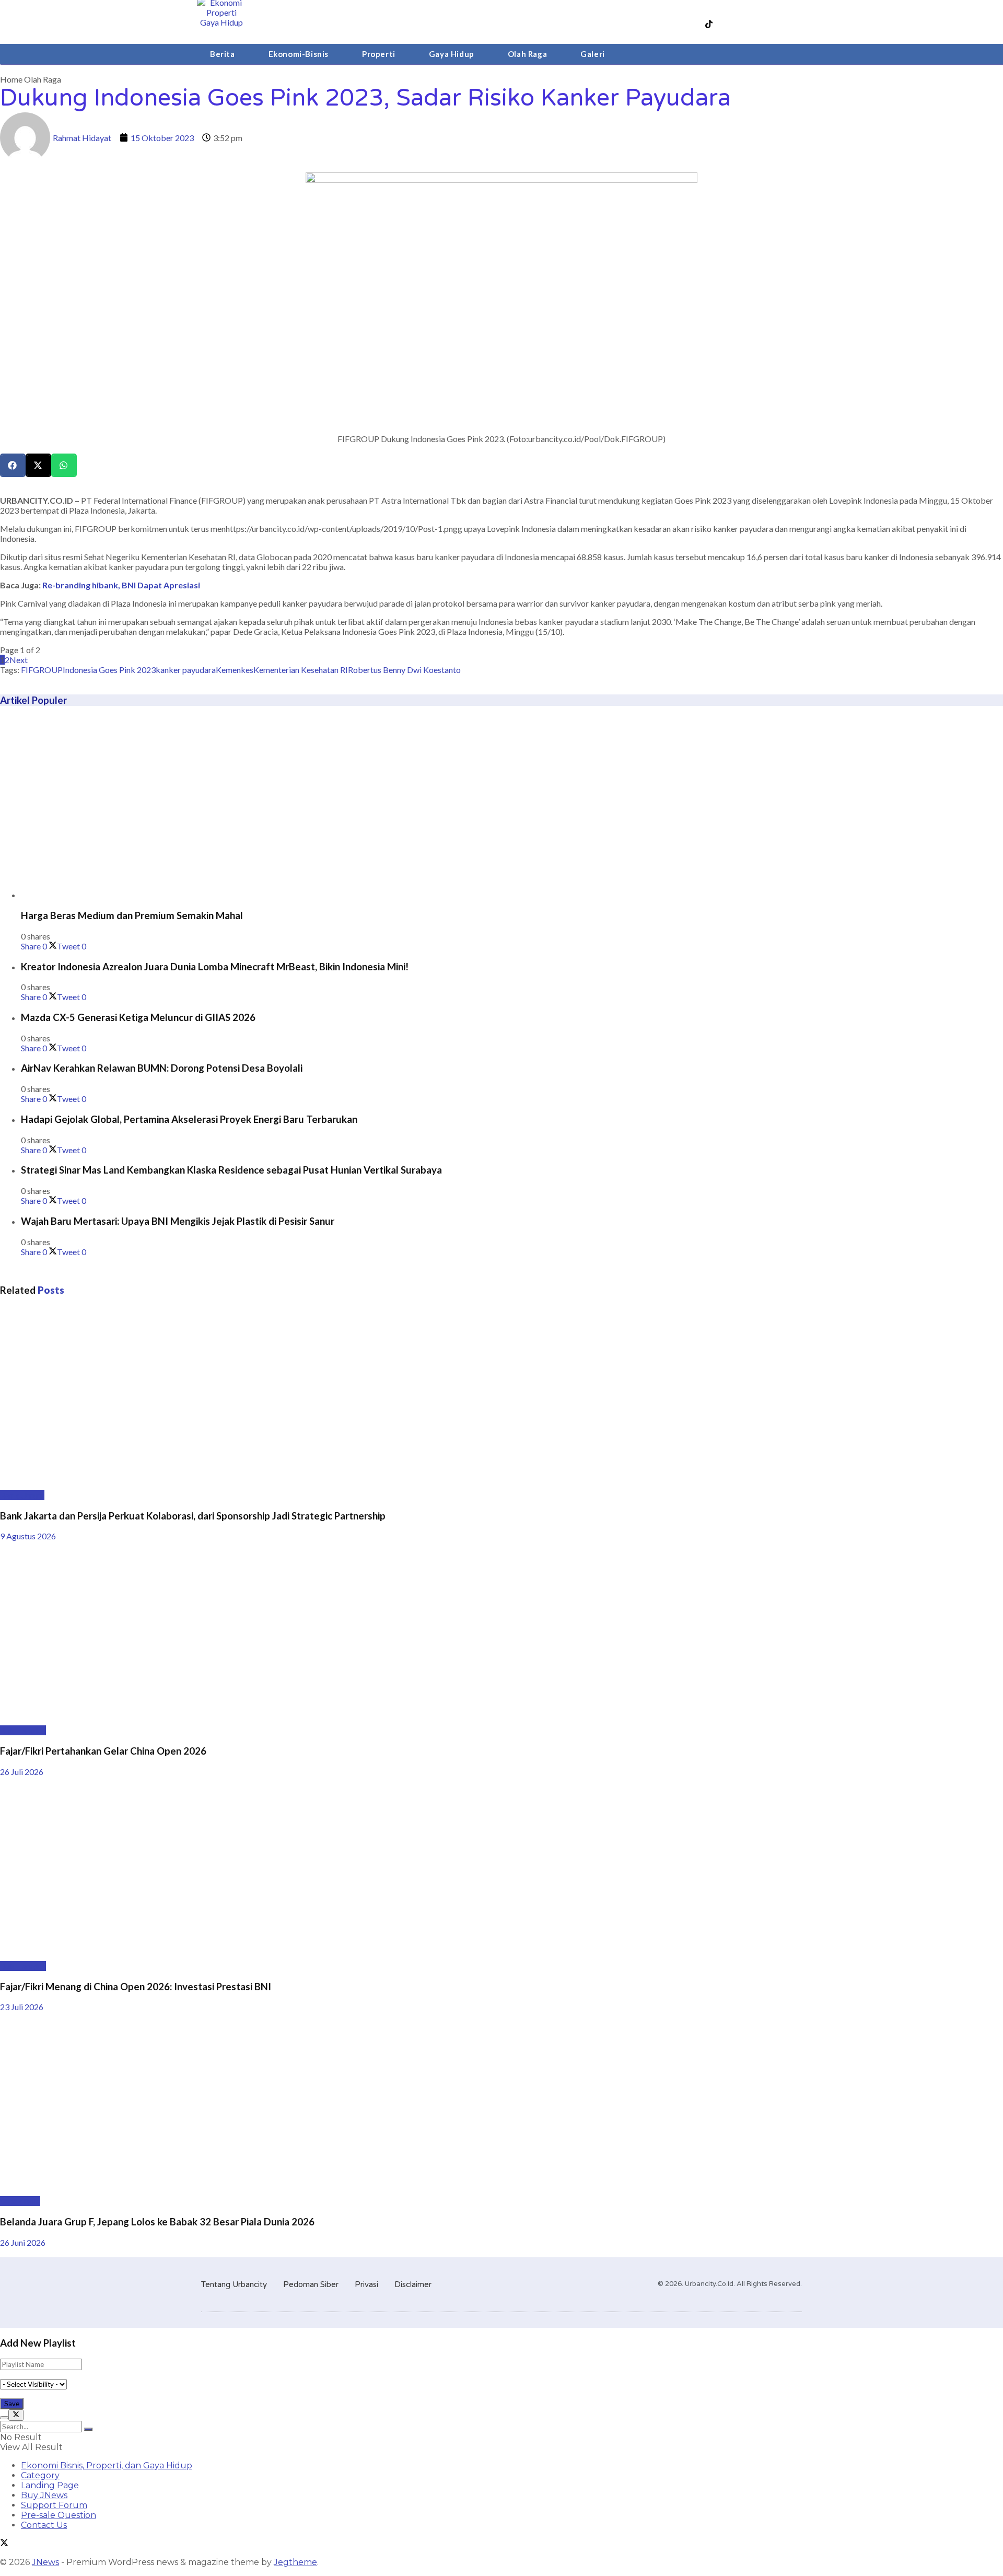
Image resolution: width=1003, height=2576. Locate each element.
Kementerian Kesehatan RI (301, 670)
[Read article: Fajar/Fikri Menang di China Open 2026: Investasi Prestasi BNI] (501, 1869)
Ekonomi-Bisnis (299, 54)
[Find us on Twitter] (4, 2544)
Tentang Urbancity (234, 2284)
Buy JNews (44, 2495)
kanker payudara (186, 670)
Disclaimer (413, 2284)
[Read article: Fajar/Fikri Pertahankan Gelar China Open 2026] (501, 1633)
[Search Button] (88, 2429)
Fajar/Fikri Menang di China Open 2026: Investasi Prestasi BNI (136, 1987)
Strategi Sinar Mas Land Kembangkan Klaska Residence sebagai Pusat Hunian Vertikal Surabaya (231, 1170)
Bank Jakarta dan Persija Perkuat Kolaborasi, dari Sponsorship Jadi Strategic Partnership (193, 1516)
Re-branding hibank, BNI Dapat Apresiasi (121, 585)
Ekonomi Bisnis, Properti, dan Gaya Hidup (107, 2465)
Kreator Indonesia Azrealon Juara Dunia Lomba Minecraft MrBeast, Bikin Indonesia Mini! (215, 967)
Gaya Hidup (452, 54)
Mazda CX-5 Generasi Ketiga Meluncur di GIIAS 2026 (138, 1017)
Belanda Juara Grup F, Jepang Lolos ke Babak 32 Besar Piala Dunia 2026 (157, 2222)
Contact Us (44, 2525)
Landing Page (50, 2485)
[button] (13, 465)
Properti (379, 54)
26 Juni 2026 (23, 2242)
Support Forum (54, 2505)
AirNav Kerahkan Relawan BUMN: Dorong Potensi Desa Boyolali (162, 1068)
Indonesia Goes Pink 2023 (109, 670)
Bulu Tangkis (23, 1730)
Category (40, 2475)
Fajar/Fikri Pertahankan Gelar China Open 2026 (103, 1751)
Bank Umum (22, 1495)
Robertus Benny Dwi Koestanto (404, 670)
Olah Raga (527, 54)
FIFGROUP (42, 670)
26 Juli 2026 (22, 1772)
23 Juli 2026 (22, 2007)
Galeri (593, 54)
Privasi (366, 2284)
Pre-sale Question (59, 2515)
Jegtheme (295, 2562)
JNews (45, 2562)
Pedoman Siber (311, 2284)
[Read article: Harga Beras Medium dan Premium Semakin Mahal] (512, 808)
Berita (223, 54)
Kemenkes (235, 670)
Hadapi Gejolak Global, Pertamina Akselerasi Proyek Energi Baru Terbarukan (189, 1119)
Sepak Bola (20, 2201)
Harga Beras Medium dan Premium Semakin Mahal (132, 915)
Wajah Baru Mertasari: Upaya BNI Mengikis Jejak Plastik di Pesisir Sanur (178, 1221)
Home (11, 79)
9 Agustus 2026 (28, 1536)
